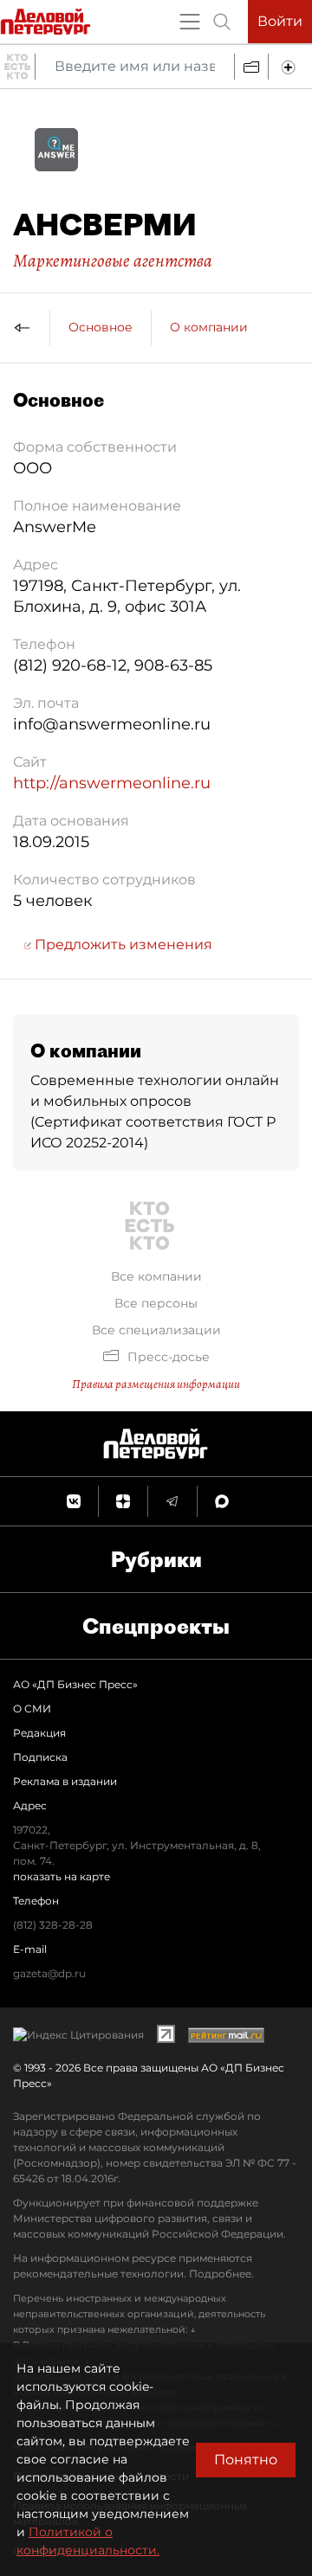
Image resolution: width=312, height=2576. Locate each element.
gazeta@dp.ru (49, 1973)
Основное (101, 327)
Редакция (39, 1733)
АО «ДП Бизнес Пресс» (75, 1684)
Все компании (156, 1276)
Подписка (40, 1757)
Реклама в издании (65, 1781)
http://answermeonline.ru (112, 783)
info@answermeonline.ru (112, 724)
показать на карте (62, 1876)
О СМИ (32, 1709)
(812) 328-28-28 (53, 1925)
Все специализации (156, 1330)
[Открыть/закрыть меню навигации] (190, 22)
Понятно (246, 2460)
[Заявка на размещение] (290, 67)
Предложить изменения (122, 944)
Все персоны (156, 1303)
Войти (280, 21)
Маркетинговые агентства (113, 260)
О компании (209, 327)
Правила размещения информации (156, 1384)
